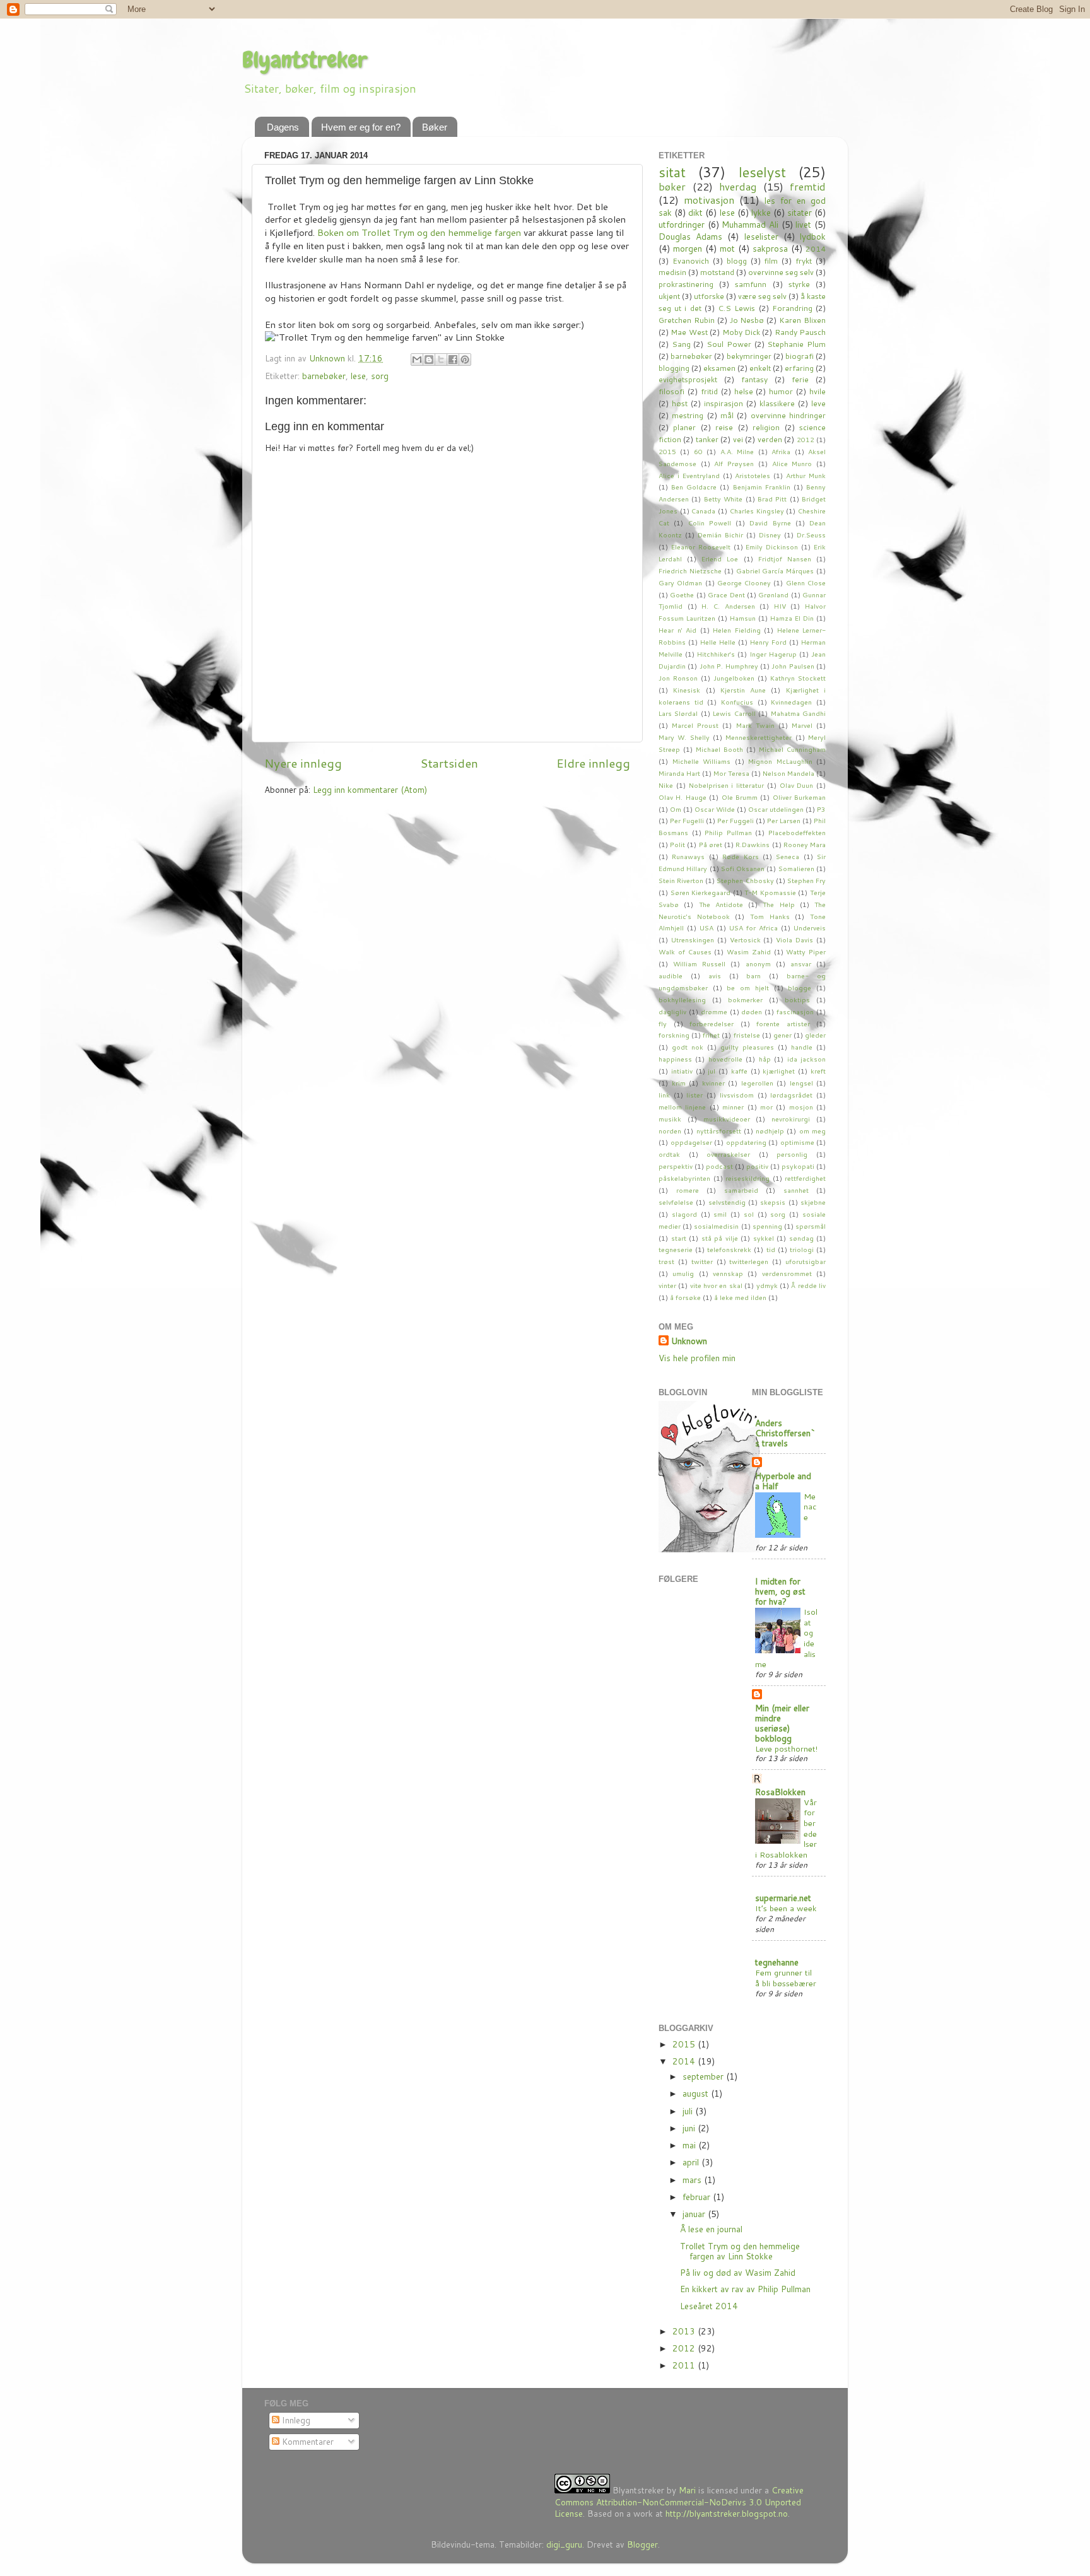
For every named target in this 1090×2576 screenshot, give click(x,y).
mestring (688, 415)
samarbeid (741, 1190)
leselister (761, 236)
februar (698, 2197)
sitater (800, 212)
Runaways (688, 856)
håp (765, 1059)
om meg (812, 1131)
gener (782, 1035)
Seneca (788, 856)
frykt (804, 261)
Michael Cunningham (792, 749)
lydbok (813, 236)
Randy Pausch (800, 332)
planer (684, 427)
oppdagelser (691, 1142)
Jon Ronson (678, 678)
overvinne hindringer (788, 415)
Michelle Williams (702, 761)
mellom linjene (682, 1107)
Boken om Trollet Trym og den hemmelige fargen (419, 232)
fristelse (747, 1035)
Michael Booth (719, 749)
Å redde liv (808, 1285)
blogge (800, 987)
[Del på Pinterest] (465, 360)
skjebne (813, 1202)
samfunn (751, 284)
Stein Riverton (681, 880)
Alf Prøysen (734, 463)
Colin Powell (710, 523)
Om (676, 809)
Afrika (781, 451)
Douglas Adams (690, 236)
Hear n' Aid (677, 630)
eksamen (719, 368)
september (704, 2076)
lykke (761, 212)
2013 (685, 2331)
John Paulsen (793, 666)
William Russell (699, 963)
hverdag (738, 186)
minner (733, 1107)
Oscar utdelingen (776, 809)
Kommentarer (307, 2441)
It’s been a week (786, 1908)
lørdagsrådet (791, 1095)
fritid (709, 391)
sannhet (796, 1190)
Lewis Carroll (734, 713)
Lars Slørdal (678, 713)
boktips (797, 999)
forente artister (783, 1023)
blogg (737, 261)
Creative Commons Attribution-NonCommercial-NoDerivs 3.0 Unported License (679, 2502)
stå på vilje (720, 1238)
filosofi (671, 391)
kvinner (713, 1083)
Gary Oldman (680, 583)
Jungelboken (734, 678)
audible (671, 975)
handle (802, 1047)
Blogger (642, 2544)
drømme (714, 1011)
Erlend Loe (720, 559)
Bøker (435, 127)
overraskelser (728, 1154)
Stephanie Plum (796, 344)
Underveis (810, 928)
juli (689, 2111)
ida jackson (806, 1059)
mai (690, 2145)
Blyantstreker (305, 60)
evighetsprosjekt (688, 379)
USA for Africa (753, 928)
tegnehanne (777, 1962)
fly (663, 1023)
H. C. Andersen (728, 606)
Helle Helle (718, 642)
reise (724, 427)
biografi (800, 356)
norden (670, 1131)
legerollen (757, 1083)
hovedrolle (725, 1059)
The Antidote (721, 904)
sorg (380, 376)
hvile (818, 391)
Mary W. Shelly (684, 737)
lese (358, 376)
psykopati (798, 1166)
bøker (672, 186)
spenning (767, 1226)
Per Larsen (784, 820)
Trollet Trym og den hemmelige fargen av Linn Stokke (740, 2251)
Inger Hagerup (773, 654)
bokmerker (745, 999)
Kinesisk (687, 690)
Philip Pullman (728, 832)
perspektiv (676, 1166)
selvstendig (727, 1202)
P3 (821, 809)
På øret (711, 844)
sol (749, 1214)
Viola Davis (794, 940)
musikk (670, 1119)
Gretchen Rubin (687, 320)
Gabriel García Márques (775, 571)
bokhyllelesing (682, 999)
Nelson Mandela (788, 773)
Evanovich (691, 261)
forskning (674, 1035)
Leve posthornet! (786, 1748)
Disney (770, 535)
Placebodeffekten (797, 832)
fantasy (754, 379)
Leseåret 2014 (709, 2306)
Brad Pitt (772, 499)
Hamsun (743, 618)
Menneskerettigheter (759, 737)
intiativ (682, 1071)
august (697, 2093)
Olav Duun (797, 785)
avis (715, 975)
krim (679, 1083)
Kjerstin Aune (743, 690)
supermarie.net (783, 1898)
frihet (711, 1035)
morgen (688, 248)
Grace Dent (726, 594)
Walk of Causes (685, 951)
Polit (677, 844)
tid (771, 1249)
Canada (703, 511)
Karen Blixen (802, 320)
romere (688, 1190)
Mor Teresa (731, 773)
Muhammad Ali (750, 224)
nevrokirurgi (791, 1119)
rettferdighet (805, 1178)
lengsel (801, 1083)
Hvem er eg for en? (361, 127)
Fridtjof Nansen (785, 559)
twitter (702, 1261)
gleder (815, 1035)
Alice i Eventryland (689, 475)
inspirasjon (724, 403)
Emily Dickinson (772, 547)
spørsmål (811, 1226)
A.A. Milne (737, 451)
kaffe (739, 1071)
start (679, 1238)
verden (770, 439)
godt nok (688, 1047)
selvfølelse (676, 1202)
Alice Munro (792, 463)
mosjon (801, 1107)
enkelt (760, 368)
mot (727, 248)
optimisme (797, 1142)
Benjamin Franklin (762, 487)
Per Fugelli (687, 820)
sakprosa (770, 248)
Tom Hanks (770, 916)
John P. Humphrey (729, 666)
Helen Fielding (737, 630)
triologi (802, 1249)
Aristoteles (753, 475)
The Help (778, 904)
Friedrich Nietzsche (690, 571)
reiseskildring (747, 1178)
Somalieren (796, 868)
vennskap (728, 1273)
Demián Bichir (720, 535)
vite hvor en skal (716, 1285)
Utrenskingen (693, 940)
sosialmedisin (716, 1226)
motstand (717, 272)
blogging (674, 368)
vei (738, 439)
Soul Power (729, 344)
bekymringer (749, 356)
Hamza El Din (792, 618)
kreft (818, 1071)
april (692, 2162)
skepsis (773, 1202)
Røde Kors (740, 856)
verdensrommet (787, 1273)
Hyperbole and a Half (783, 1481)
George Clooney (744, 583)
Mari (687, 2490)
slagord (684, 1214)
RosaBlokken (780, 1792)
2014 (816, 249)
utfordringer (682, 224)
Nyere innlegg (303, 763)
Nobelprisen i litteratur (727, 785)
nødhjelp (770, 1131)
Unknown (689, 1341)
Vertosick (745, 940)
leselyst (762, 172)
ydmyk (767, 1285)
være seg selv (762, 296)
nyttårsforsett (719, 1131)
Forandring (792, 308)
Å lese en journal (711, 2229)
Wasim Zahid (749, 951)
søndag (801, 1238)
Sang (681, 344)
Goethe (682, 594)
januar (695, 2214)
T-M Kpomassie (770, 892)
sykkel (764, 1238)
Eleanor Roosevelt (701, 547)
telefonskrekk (729, 1249)
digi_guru (564, 2544)
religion (766, 427)
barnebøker (324, 376)
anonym (758, 963)
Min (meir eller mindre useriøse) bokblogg (782, 1723)
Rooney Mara (805, 844)
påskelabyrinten (684, 1178)
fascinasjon (795, 1011)
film (771, 261)
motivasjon (709, 200)
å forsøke (685, 1297)
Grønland (773, 594)
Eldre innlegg (593, 763)
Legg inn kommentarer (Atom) (370, 789)
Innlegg (295, 2420)
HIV (780, 606)
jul (712, 1071)
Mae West (689, 332)
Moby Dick (741, 332)
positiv (757, 1166)
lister (694, 1095)
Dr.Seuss (811, 535)
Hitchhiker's (716, 654)
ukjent (669, 296)
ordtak (669, 1154)
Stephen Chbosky (745, 880)
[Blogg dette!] (429, 360)
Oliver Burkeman (799, 797)
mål (727, 415)
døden (752, 1011)
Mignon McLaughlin (780, 761)
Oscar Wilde (715, 809)
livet (803, 224)
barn (753, 975)
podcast (719, 1166)
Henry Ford (768, 642)
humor (781, 391)
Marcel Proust (695, 725)
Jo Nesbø (747, 320)
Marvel (802, 725)
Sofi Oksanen (743, 868)
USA (706, 928)
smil (720, 1214)
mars (693, 2180)
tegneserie (676, 1249)
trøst (666, 1261)
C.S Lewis (736, 308)
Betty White (723, 499)
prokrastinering (686, 284)
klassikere (777, 403)
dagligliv (672, 1011)
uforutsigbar (806, 1261)
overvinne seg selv (781, 272)
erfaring (799, 368)
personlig (792, 1154)
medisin (672, 272)
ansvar (801, 963)
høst (680, 403)
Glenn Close (806, 583)
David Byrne (770, 523)
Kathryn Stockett (798, 678)
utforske (709, 296)
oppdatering (746, 1142)
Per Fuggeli (735, 820)
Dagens (283, 127)
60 (698, 451)
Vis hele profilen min (697, 1358)
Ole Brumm (740, 797)
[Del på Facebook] (453, 360)
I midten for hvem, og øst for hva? (780, 1591)
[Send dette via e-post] (417, 360)
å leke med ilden (740, 1297)
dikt (695, 212)
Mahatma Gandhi (798, 713)
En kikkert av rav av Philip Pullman (745, 2289)
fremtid (808, 186)
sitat (672, 172)
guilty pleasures (747, 1047)
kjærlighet (779, 1071)
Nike (666, 785)
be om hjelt (747, 987)
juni (690, 2128)
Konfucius (737, 702)
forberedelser (712, 1023)
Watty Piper (806, 951)
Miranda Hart (679, 773)
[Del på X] (441, 360)
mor (766, 1107)
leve (818, 403)
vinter (667, 1285)
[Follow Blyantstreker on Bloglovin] (709, 1549)
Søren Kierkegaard (701, 892)
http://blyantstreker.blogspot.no (727, 2513)
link (664, 1095)
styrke (799, 284)
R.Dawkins (753, 844)
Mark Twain (755, 725)
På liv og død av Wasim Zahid (738, 2272)
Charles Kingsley (757, 511)
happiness (675, 1059)
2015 (667, 451)
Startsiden (449, 763)
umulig (683, 1273)
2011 (685, 2365)
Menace (810, 1507)
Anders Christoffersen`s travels (785, 1433)
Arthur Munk (806, 475)
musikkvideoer (727, 1119)
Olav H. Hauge (683, 797)
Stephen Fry (806, 880)
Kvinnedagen (791, 702)
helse (744, 391)
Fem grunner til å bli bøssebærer (786, 1978)
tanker (707, 439)
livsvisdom (737, 1095)
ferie (800, 379)
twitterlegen (749, 1261)
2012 (806, 439)
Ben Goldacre (694, 487)
